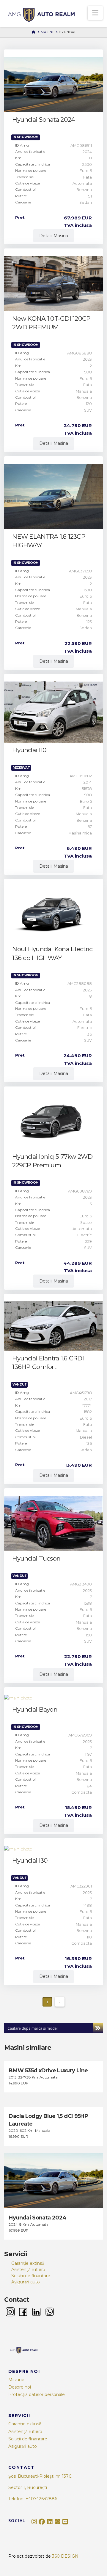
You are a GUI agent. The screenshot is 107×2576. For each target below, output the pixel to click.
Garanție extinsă (28, 2263)
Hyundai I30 (30, 1860)
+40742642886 (41, 2499)
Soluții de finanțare (31, 2276)
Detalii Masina (54, 236)
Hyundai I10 (29, 750)
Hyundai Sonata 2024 (44, 119)
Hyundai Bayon (35, 1709)
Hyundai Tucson (36, 1558)
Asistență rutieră (28, 2270)
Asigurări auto (26, 2282)
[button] (95, 13)
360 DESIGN (65, 2556)
